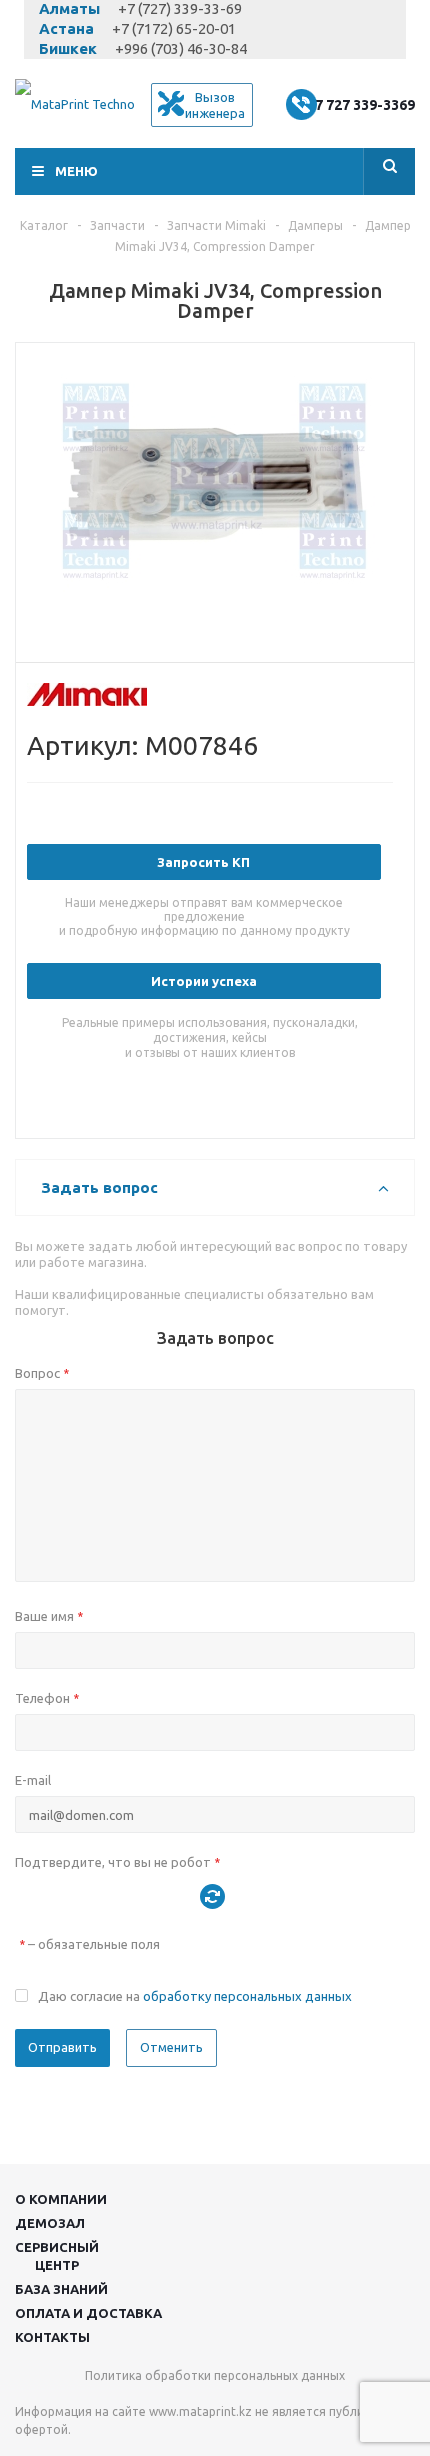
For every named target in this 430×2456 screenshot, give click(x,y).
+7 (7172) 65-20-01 (174, 28)
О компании (61, 2199)
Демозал (50, 2223)
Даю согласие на (195, 1996)
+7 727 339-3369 (360, 105)
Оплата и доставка (88, 2313)
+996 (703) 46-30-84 (181, 48)
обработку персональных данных (247, 1996)
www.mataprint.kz (200, 2411)
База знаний (61, 2289)
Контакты (52, 2337)
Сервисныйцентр (57, 2256)
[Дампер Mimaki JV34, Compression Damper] (215, 498)
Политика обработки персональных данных (215, 2375)
